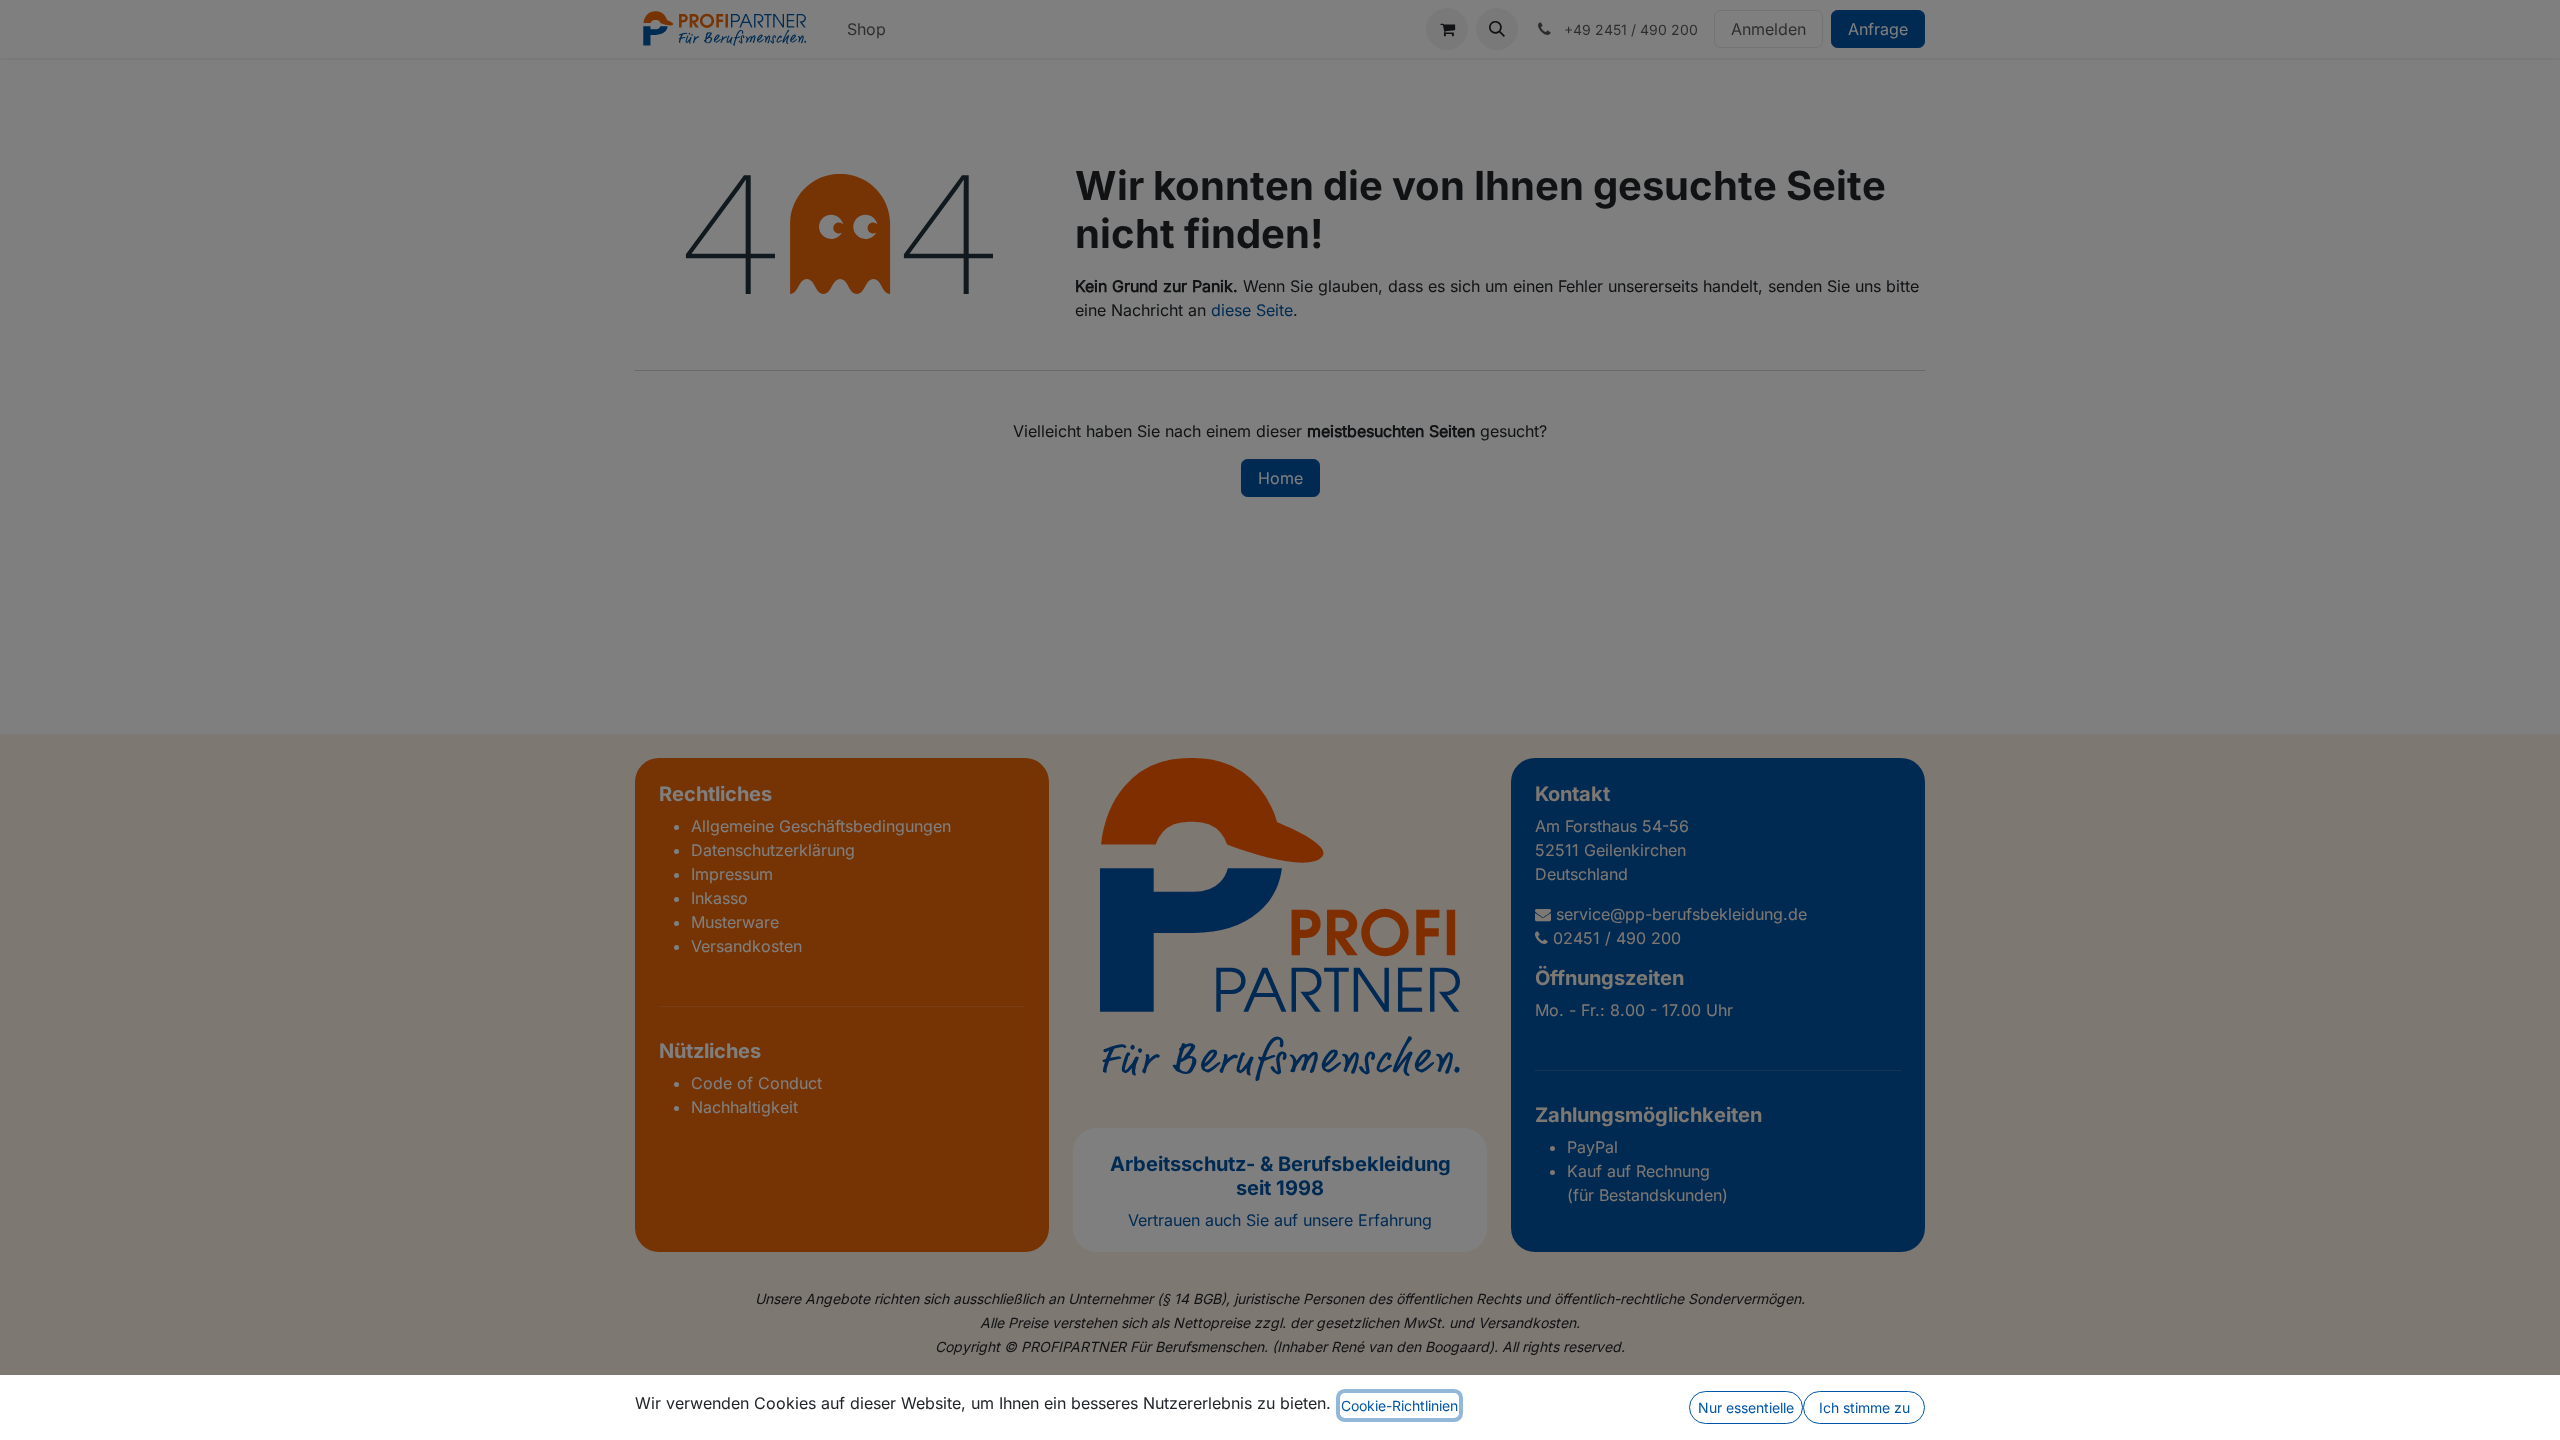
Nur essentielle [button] (1746, 1407)
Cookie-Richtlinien (1399, 1405)
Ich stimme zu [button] (1864, 1407)
